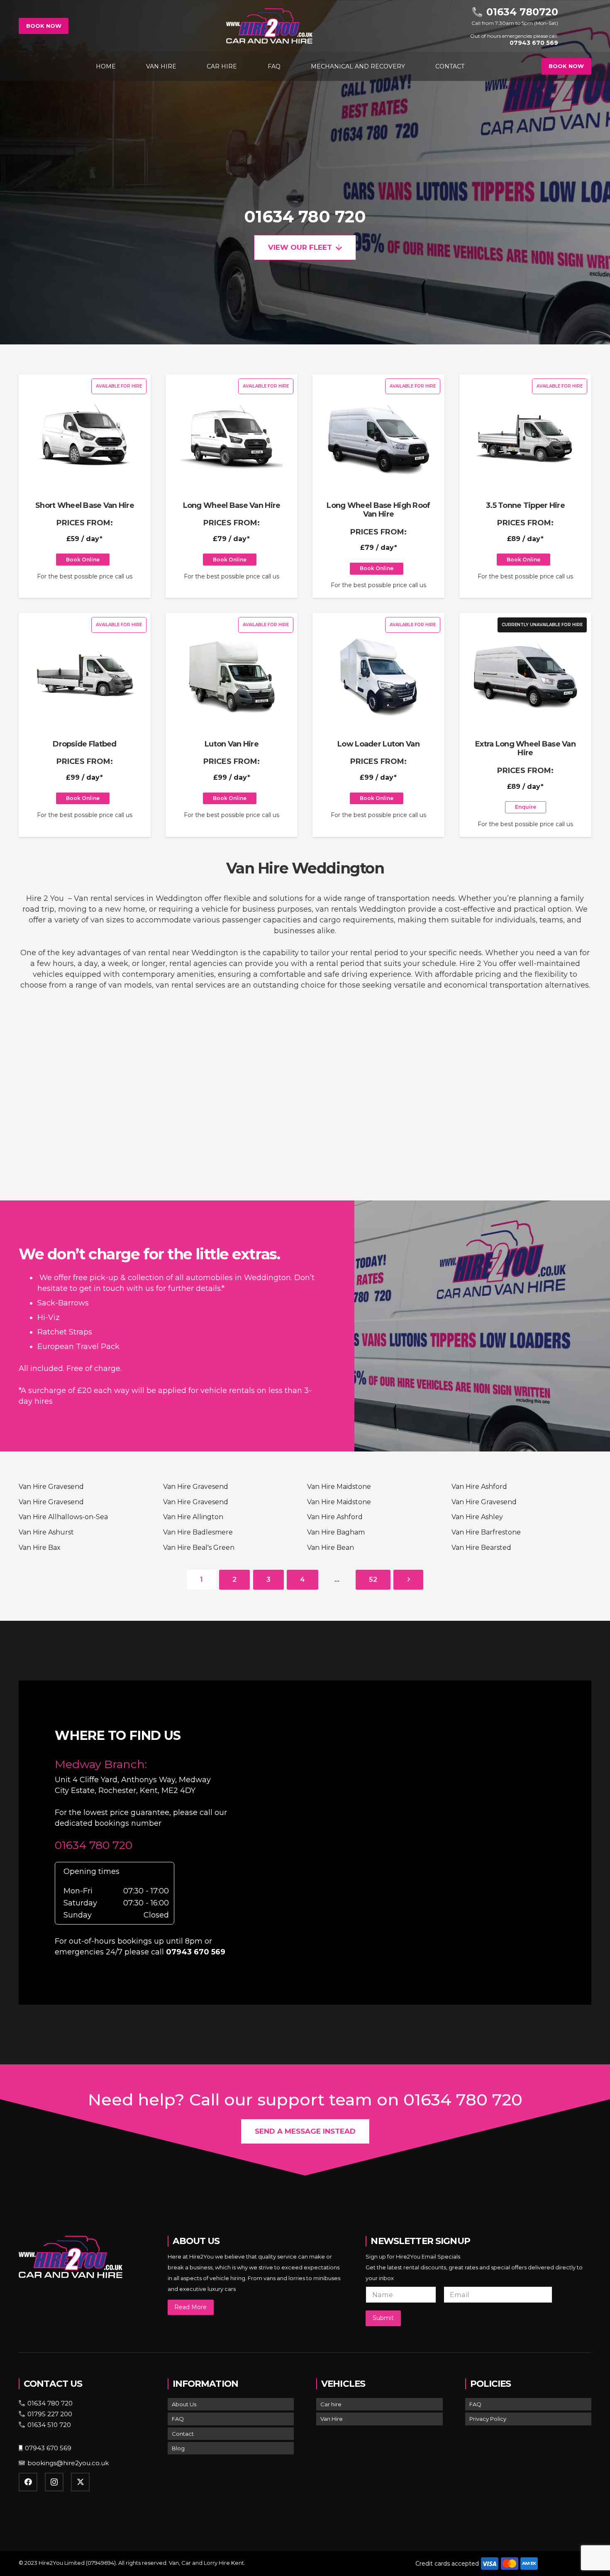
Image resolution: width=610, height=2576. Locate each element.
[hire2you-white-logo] (269, 26)
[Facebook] (28, 2482)
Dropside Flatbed (84, 744)
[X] (80, 2482)
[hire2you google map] (421, 1841)
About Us (184, 2404)
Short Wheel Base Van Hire (85, 505)
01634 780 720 (305, 217)
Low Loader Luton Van (378, 744)
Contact (183, 2434)
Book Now (44, 26)
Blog (178, 2448)
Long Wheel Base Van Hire (232, 505)
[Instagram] (54, 2482)
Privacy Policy (488, 2419)
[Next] (408, 1580)
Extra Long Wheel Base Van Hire (525, 749)
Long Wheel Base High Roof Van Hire (378, 510)
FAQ (178, 2419)
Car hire (331, 2404)
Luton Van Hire (232, 744)
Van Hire (332, 2419)
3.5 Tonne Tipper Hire (525, 505)
